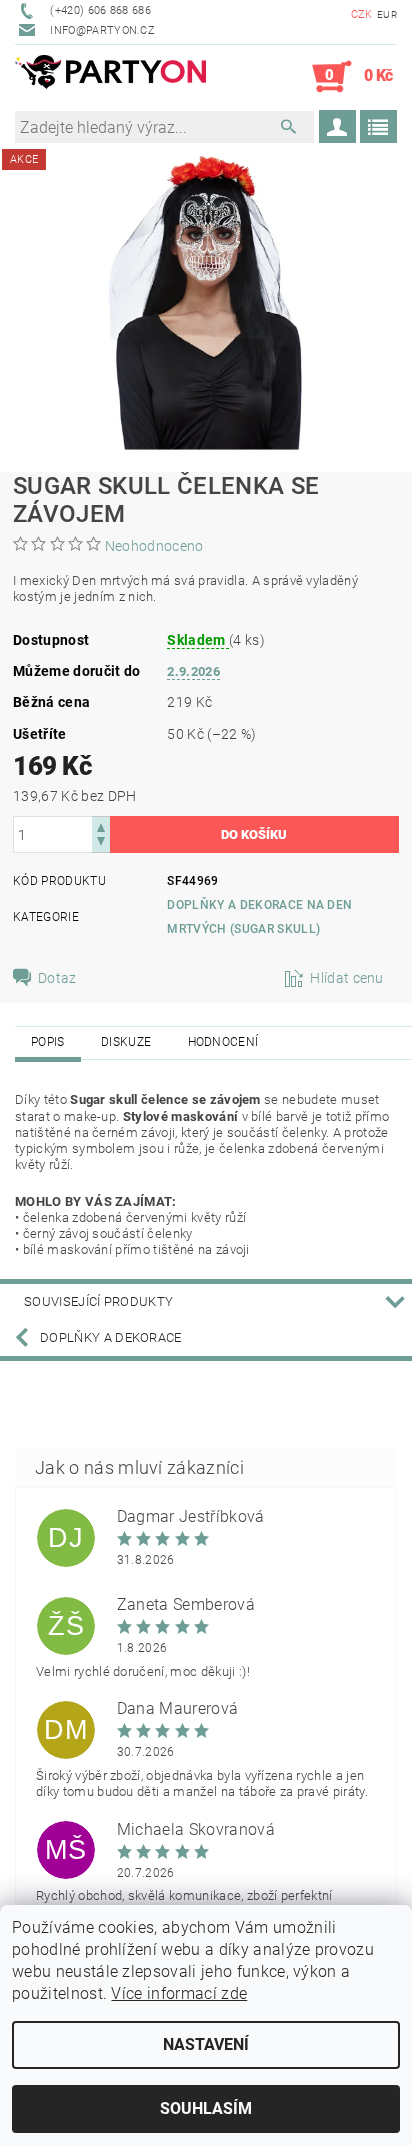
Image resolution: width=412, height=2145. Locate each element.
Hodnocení (223, 1042)
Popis (48, 1042)
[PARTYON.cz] (110, 77)
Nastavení (206, 2044)
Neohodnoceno (154, 546)
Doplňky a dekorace (111, 1337)
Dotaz (57, 978)
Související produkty (98, 1301)
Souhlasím (206, 2108)
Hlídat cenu (347, 978)
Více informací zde (179, 1993)
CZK (362, 14)
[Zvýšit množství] (101, 825)
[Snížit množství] (101, 843)
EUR (387, 14)
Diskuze (126, 1042)
